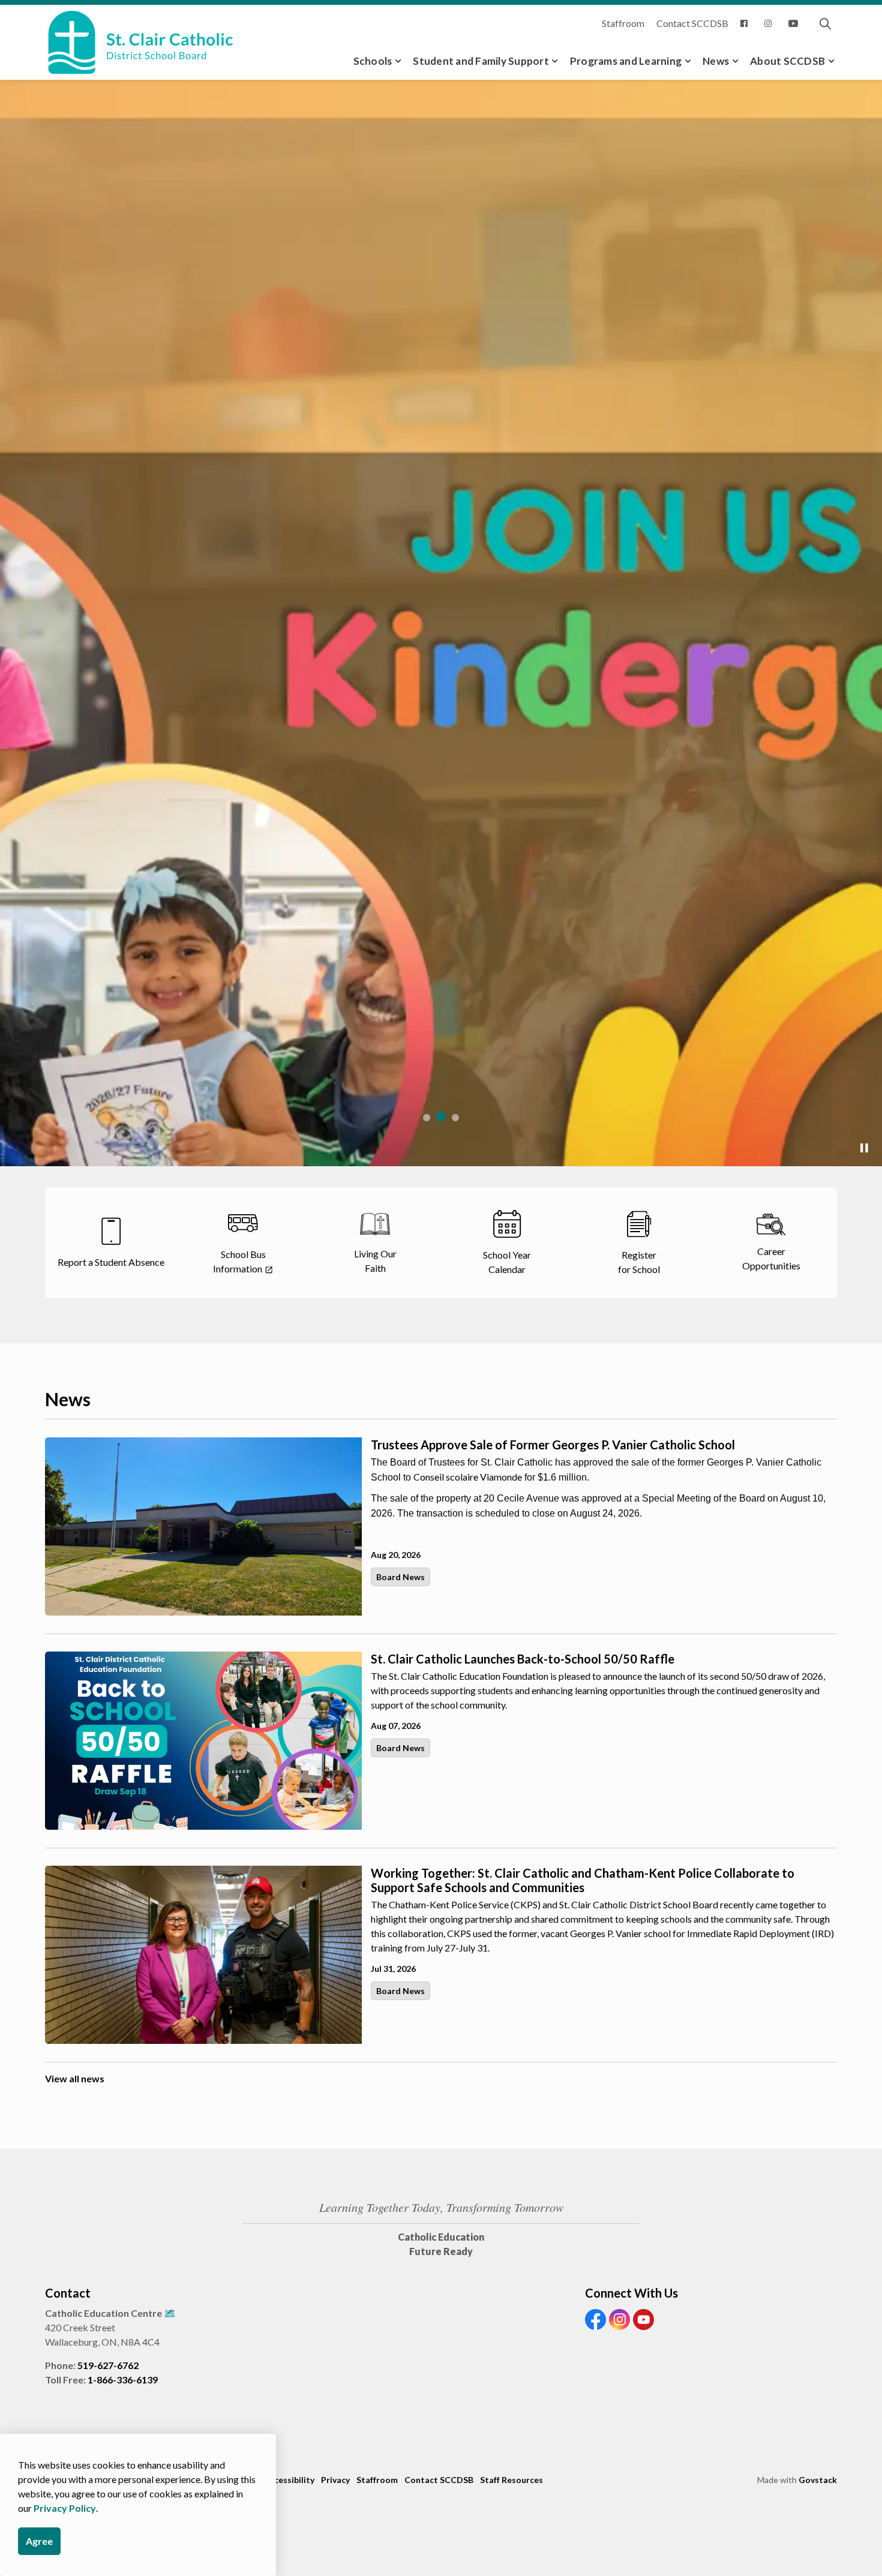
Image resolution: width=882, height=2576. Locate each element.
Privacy (335, 2480)
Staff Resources (511, 2480)
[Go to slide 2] (441, 1116)
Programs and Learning (626, 61)
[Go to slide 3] (455, 1118)
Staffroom (623, 23)
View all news (75, 2078)
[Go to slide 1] (427, 1118)
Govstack (818, 2480)
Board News (400, 1577)
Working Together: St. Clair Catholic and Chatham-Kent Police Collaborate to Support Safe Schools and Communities (583, 1880)
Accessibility (289, 2480)
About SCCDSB (787, 61)
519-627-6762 (108, 2365)
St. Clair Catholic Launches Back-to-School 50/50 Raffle (523, 1659)
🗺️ (170, 2313)
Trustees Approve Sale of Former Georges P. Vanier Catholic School (553, 1445)
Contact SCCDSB (692, 23)
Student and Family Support (481, 61)
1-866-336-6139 (123, 2380)
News (716, 61)
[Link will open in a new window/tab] (746, 24)
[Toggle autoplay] (864, 1148)
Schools (373, 61)
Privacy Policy (65, 2508)
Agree (39, 2541)
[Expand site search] (825, 24)
